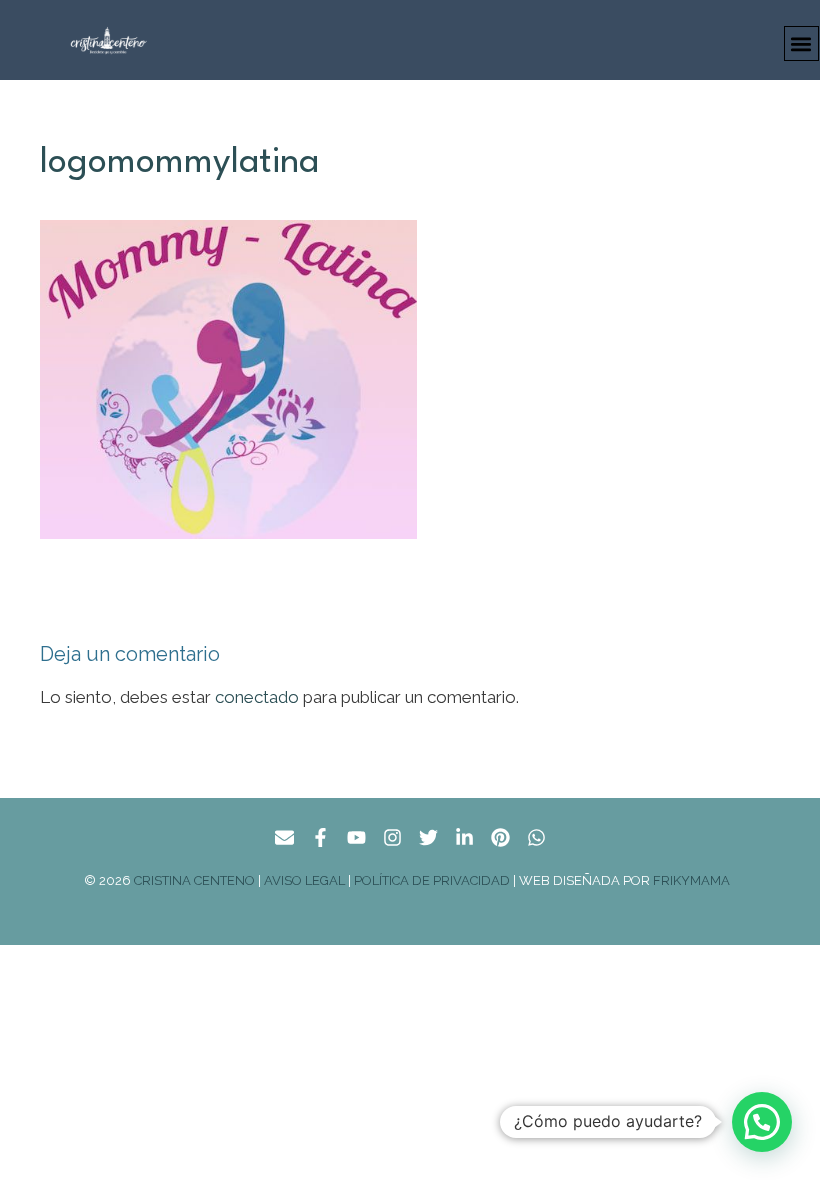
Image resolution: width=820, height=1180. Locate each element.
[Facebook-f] (320, 837)
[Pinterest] (500, 837)
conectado (257, 697)
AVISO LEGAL (304, 880)
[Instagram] (392, 837)
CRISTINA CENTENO (194, 880)
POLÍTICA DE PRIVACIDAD (432, 880)
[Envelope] (284, 837)
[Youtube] (356, 837)
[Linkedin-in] (464, 837)
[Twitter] (428, 837)
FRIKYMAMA (694, 880)
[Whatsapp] (536, 837)
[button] (801, 43)
